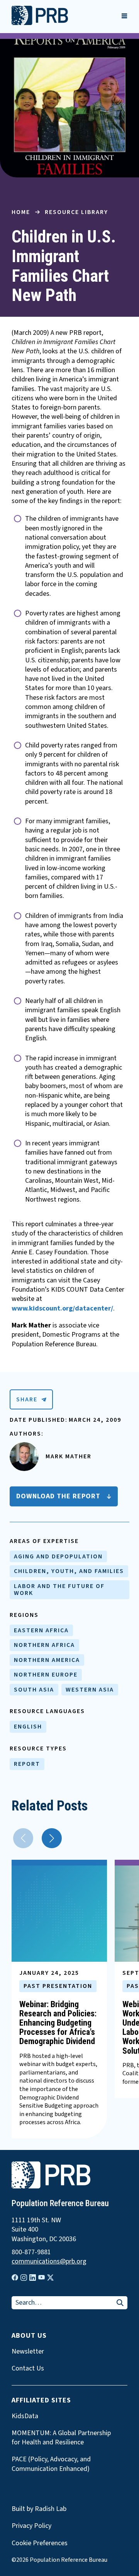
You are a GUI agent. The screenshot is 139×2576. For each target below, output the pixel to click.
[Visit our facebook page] (15, 2278)
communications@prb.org (49, 2262)
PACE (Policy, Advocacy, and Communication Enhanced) (51, 2464)
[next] (52, 1838)
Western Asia (90, 1690)
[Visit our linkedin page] (33, 2278)
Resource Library (76, 212)
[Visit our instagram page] (24, 2278)
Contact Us (28, 2369)
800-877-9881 (31, 2252)
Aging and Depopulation (58, 1556)
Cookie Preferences (40, 2543)
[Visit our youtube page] (42, 2277)
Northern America (47, 1660)
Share (27, 1399)
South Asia (34, 1690)
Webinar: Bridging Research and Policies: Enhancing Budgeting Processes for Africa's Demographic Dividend (58, 2023)
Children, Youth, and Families (69, 1571)
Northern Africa (44, 1645)
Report (27, 1764)
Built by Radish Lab (39, 2509)
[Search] (120, 2303)
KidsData (25, 2416)
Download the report (58, 1496)
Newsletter (28, 2352)
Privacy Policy (31, 2526)
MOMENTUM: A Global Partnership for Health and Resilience (61, 2438)
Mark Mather (69, 1456)
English (28, 1727)
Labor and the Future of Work (59, 1590)
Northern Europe (46, 1675)
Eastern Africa (41, 1630)
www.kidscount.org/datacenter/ (62, 1308)
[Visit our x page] (50, 2278)
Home (21, 212)
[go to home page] (40, 23)
